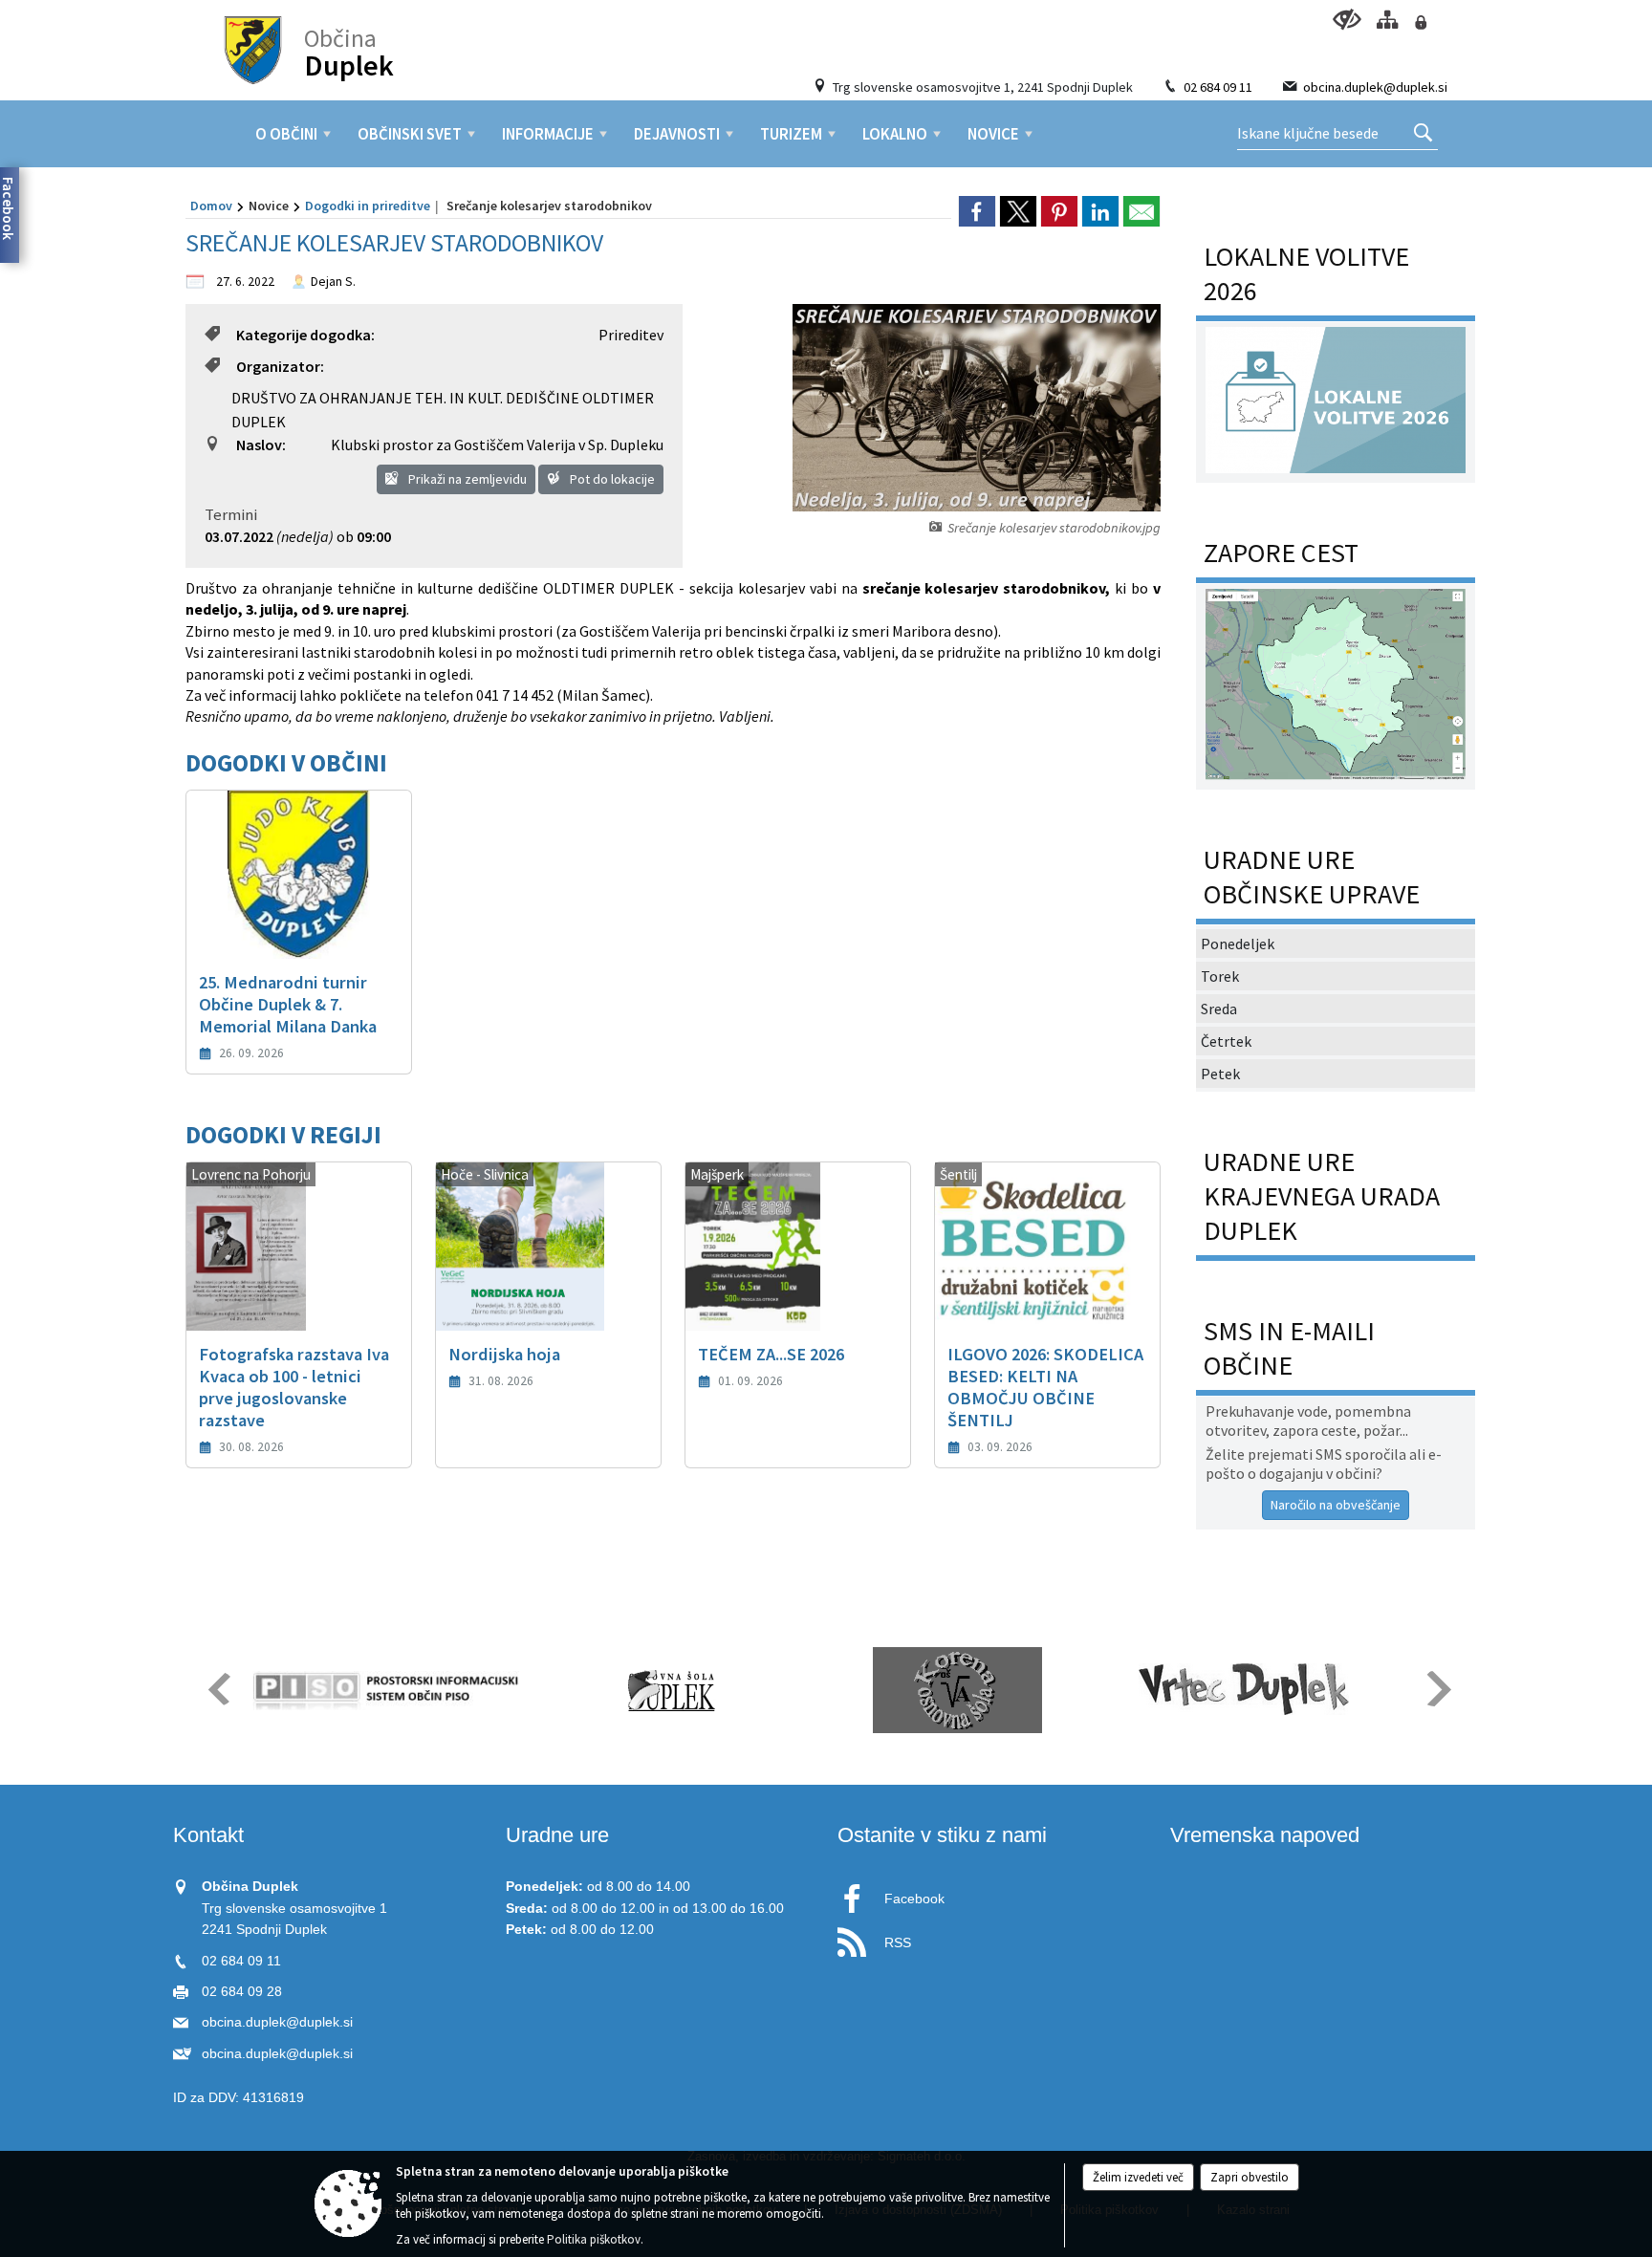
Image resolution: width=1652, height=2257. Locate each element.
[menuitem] (286, 134)
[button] (217, 1689)
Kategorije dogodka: (305, 335)
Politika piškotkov (594, 2239)
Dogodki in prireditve (368, 206)
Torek (1220, 976)
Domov (211, 206)
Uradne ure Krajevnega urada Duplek (1322, 1196)
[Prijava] (1420, 22)
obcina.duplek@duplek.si (1375, 87)
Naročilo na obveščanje (1336, 1505)
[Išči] (1423, 134)
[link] (977, 211)
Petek (1220, 1074)
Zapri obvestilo (1250, 2177)
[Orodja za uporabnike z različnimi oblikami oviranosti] (1347, 20)
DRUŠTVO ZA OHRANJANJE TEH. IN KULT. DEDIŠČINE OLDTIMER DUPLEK (443, 410)
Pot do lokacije (611, 479)
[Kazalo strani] (1387, 20)
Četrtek (1226, 1041)
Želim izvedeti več (1138, 2177)
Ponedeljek (1238, 944)
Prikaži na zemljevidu (466, 479)
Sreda (1219, 1009)
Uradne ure (557, 1835)
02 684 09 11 (1218, 87)
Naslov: (261, 445)
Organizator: (280, 366)
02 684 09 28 (242, 1992)
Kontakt (208, 1835)
